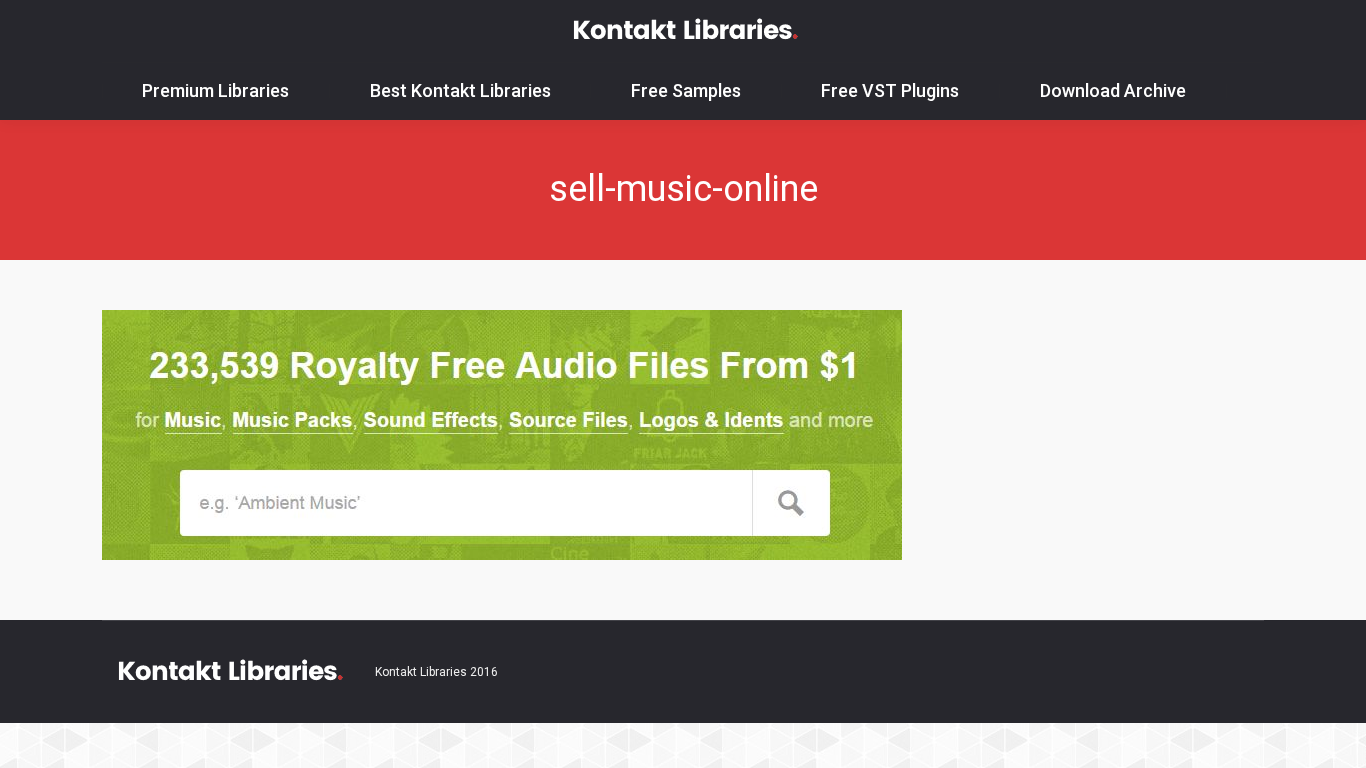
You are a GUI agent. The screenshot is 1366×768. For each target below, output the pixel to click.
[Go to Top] (1334, 736)
